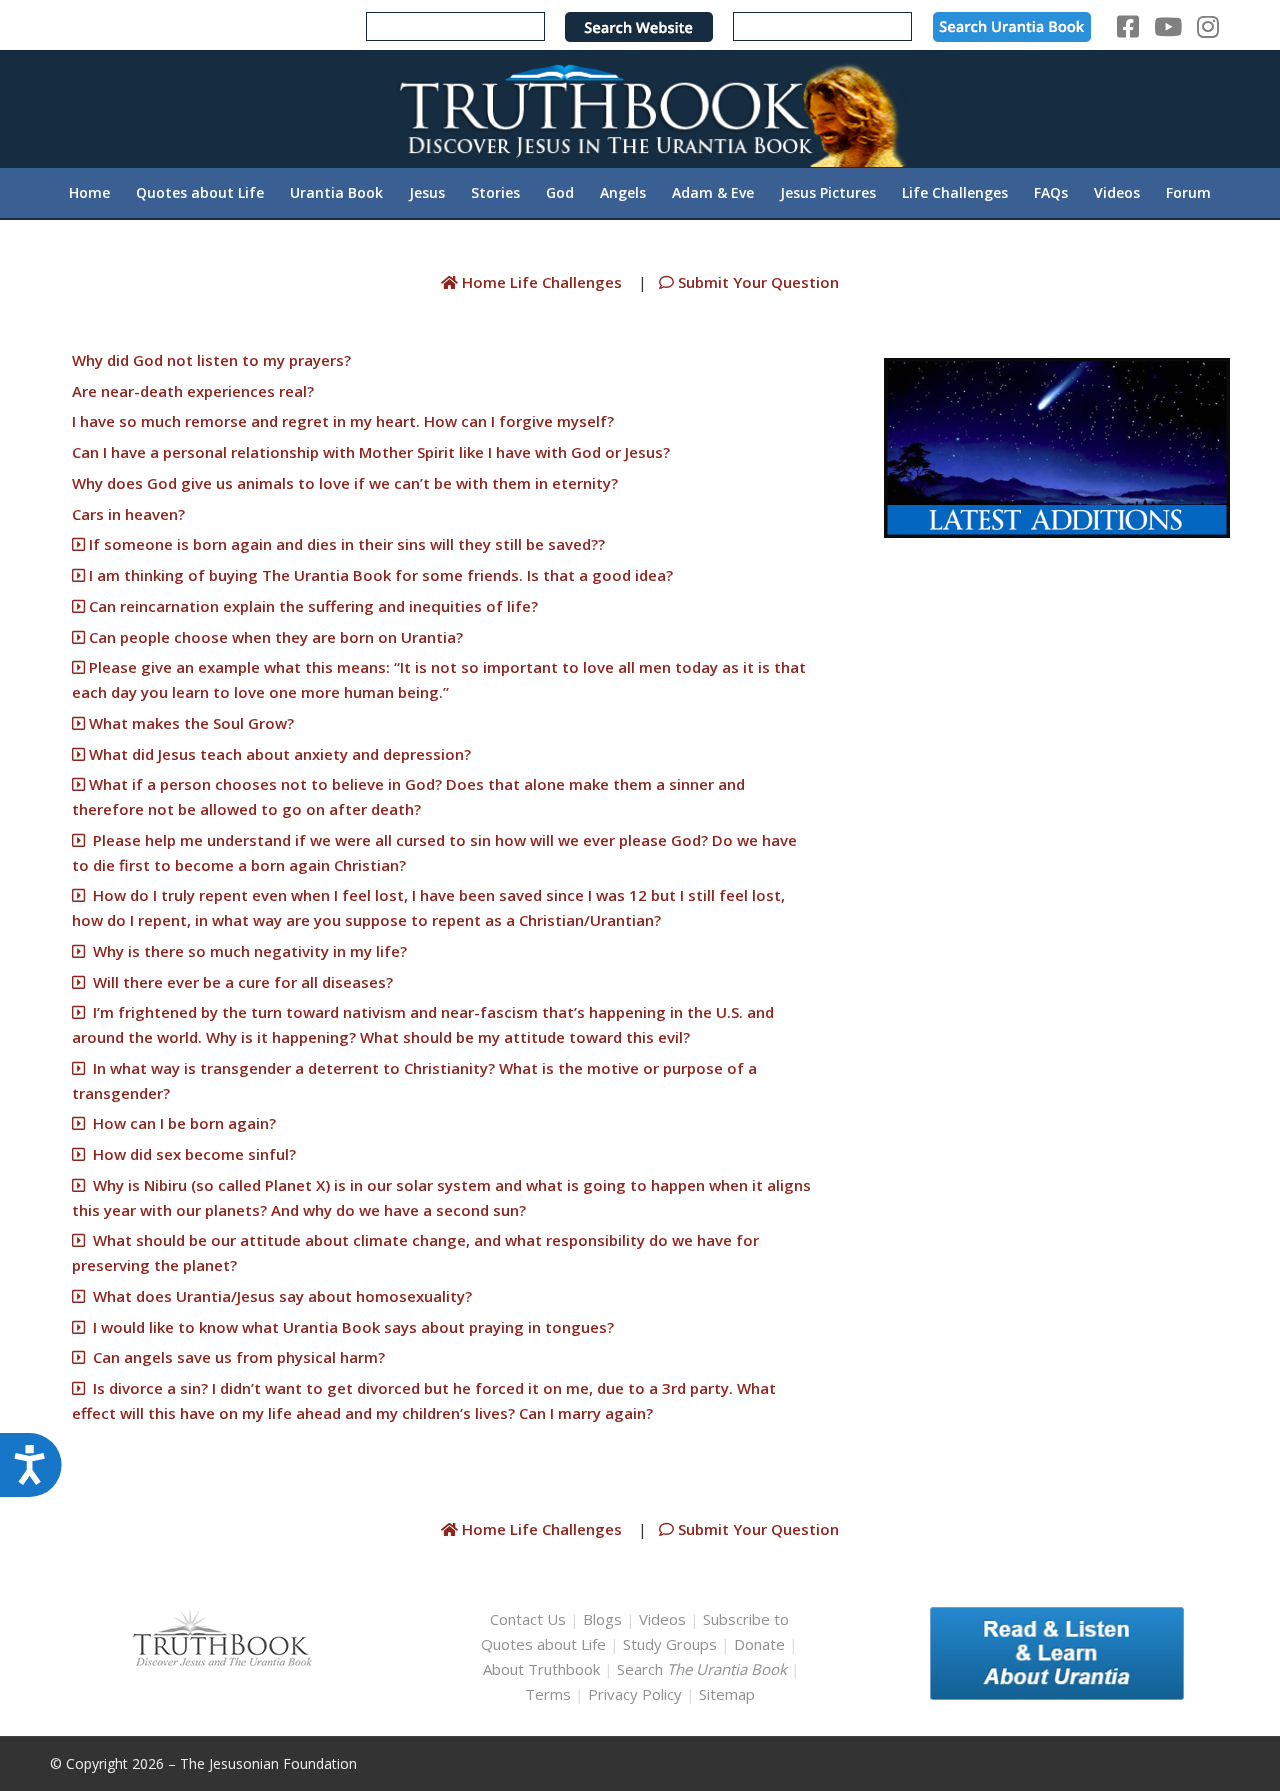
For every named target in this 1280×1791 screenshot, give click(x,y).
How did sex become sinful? (190, 1154)
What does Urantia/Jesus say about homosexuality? (278, 1296)
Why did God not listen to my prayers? (211, 360)
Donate (759, 1644)
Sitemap (727, 1694)
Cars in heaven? (128, 514)
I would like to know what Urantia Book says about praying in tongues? (349, 1327)
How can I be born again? (180, 1123)
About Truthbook (541, 1669)
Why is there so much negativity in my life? (246, 951)
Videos (662, 1619)
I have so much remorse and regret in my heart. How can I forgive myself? (343, 421)
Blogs (602, 1619)
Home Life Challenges (542, 282)
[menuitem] (89, 193)
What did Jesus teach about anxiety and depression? (282, 754)
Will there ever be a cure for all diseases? (239, 982)
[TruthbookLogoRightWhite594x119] (640, 108)
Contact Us (528, 1619)
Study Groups (672, 1644)
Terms (548, 1694)
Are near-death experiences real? (193, 391)
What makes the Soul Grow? (193, 723)
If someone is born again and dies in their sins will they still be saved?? (345, 544)
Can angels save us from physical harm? (235, 1357)
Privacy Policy (635, 1694)
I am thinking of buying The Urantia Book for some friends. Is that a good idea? (379, 575)
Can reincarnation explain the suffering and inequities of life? (313, 606)
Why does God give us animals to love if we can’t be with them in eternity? (345, 483)
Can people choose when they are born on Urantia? (276, 637)
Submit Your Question (756, 282)
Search (704, 1669)
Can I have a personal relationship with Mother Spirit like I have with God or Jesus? (371, 452)
